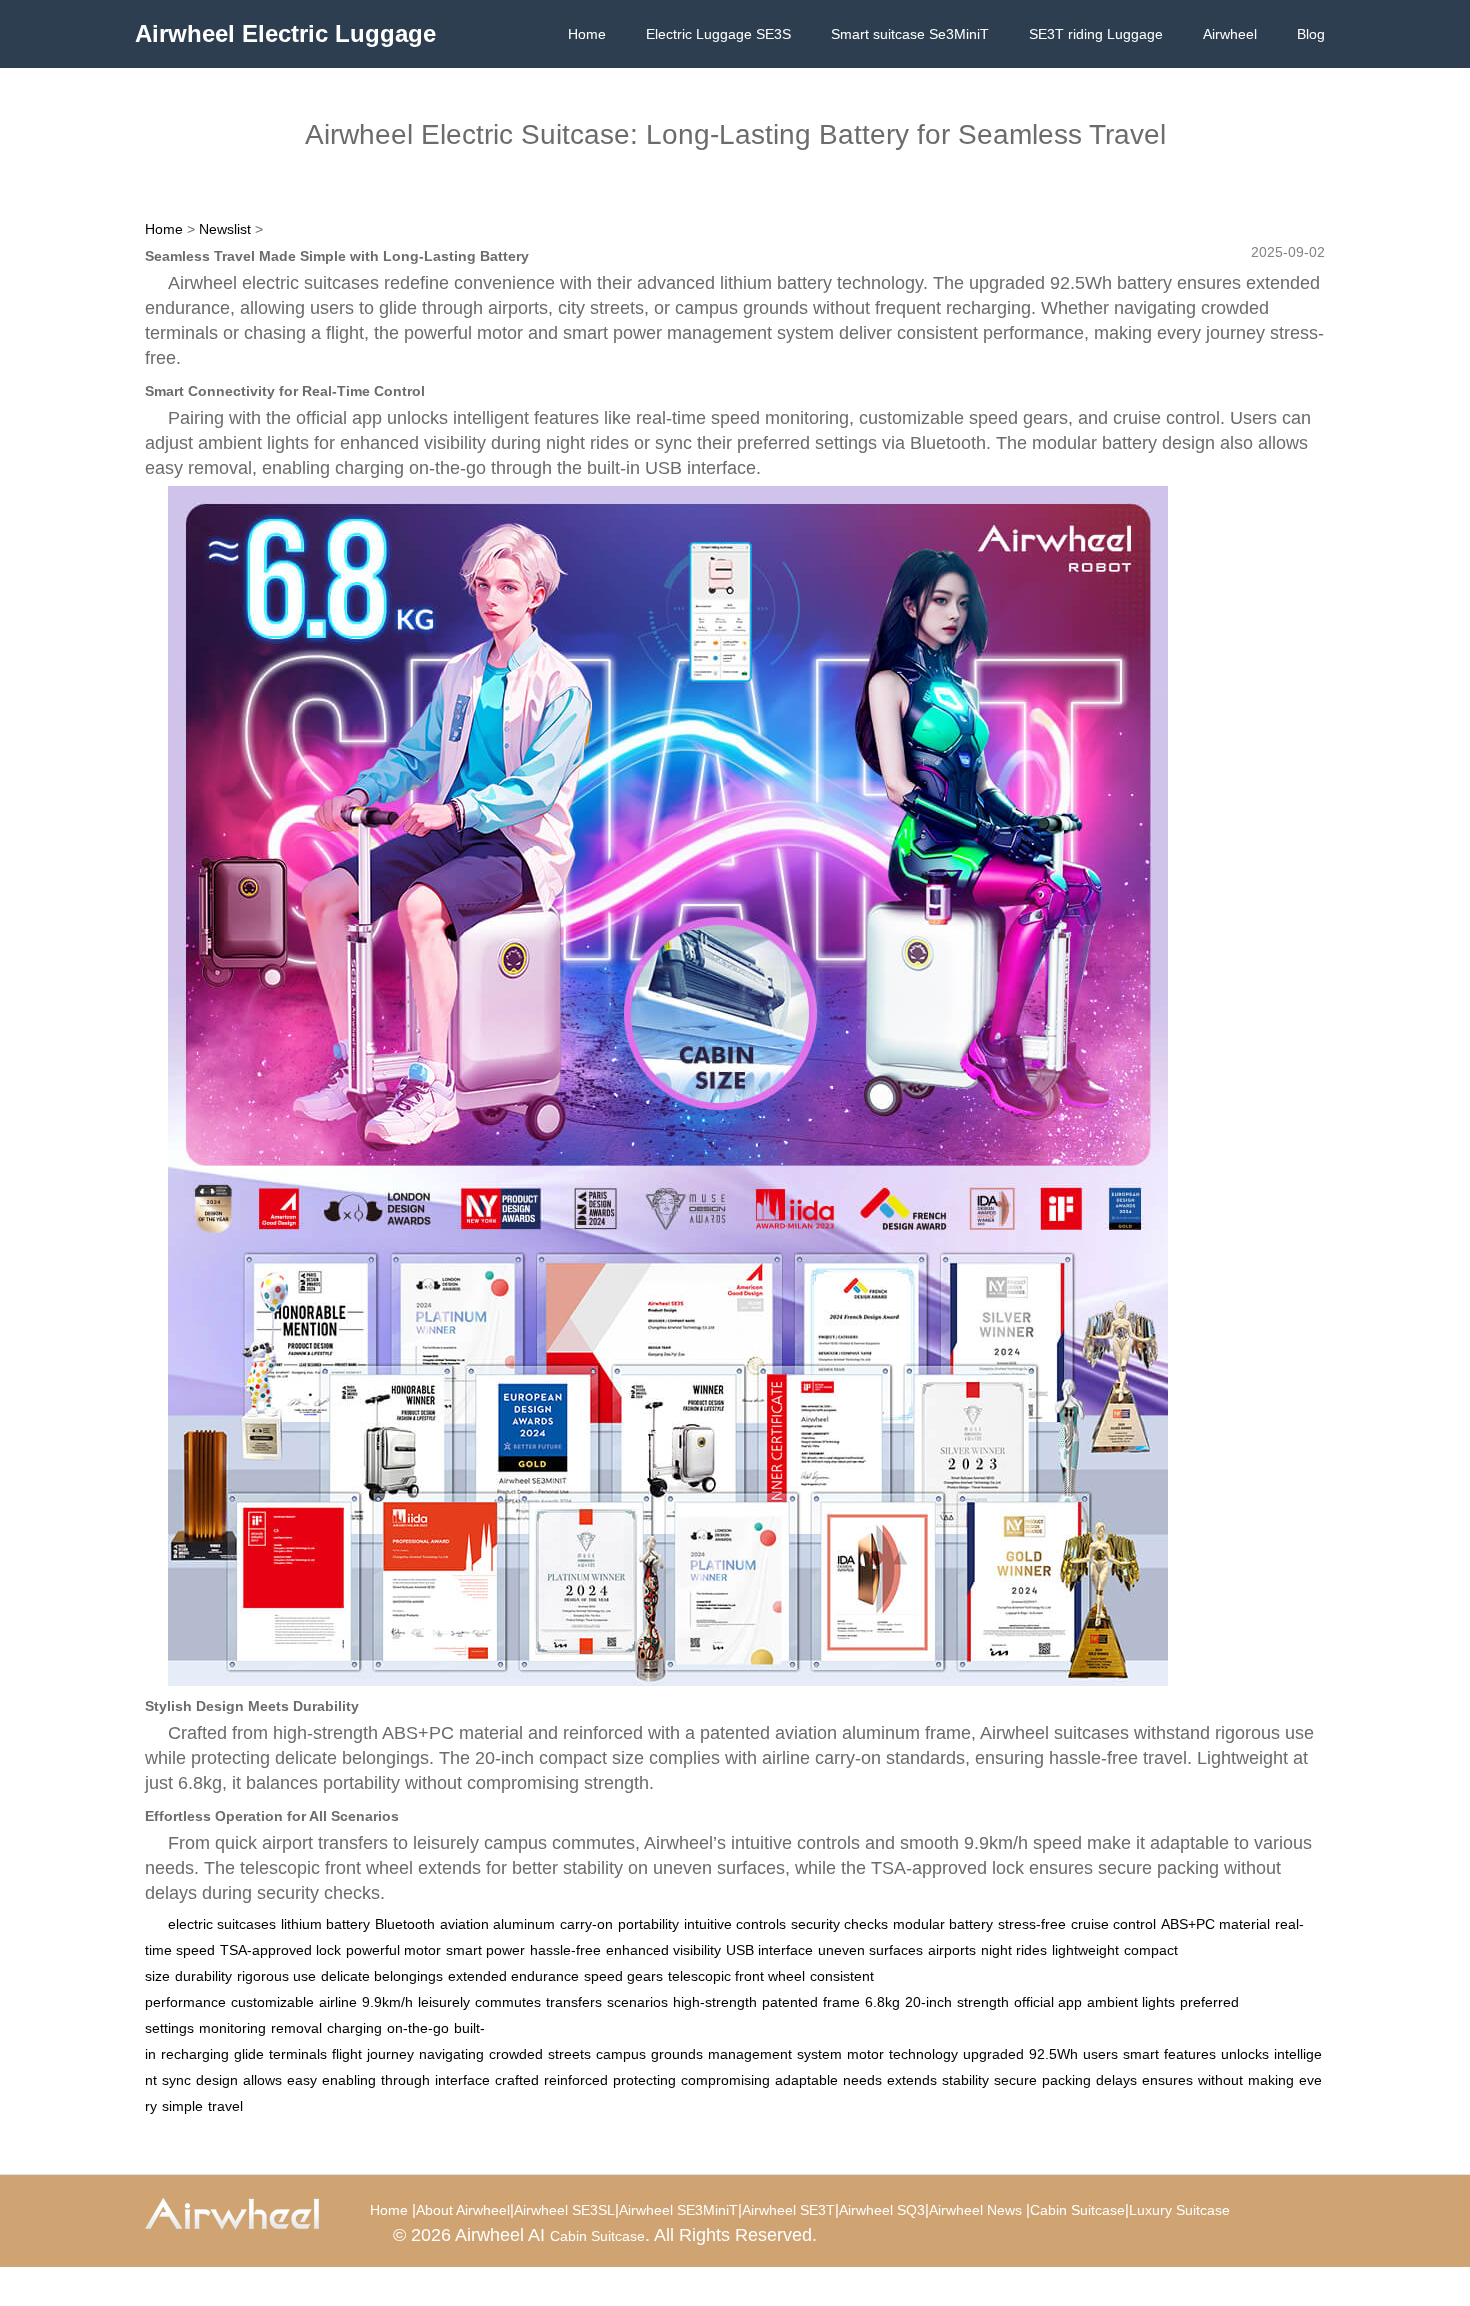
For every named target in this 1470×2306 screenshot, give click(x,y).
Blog (1311, 34)
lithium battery (325, 1924)
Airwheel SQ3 (882, 2210)
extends (912, 2080)
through (405, 2080)
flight (347, 2054)
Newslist (225, 229)
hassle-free (565, 1950)
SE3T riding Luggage (1096, 34)
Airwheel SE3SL (564, 2210)
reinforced (576, 2080)
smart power (485, 1950)
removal (296, 2028)
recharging (195, 2054)
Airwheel (1230, 34)
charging (354, 2028)
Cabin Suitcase (1077, 2210)
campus (621, 2054)
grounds (677, 2054)
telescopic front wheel (736, 1976)
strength (983, 2002)
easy (302, 2080)
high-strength (715, 2002)
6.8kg (882, 2002)
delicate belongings (382, 1976)
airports (952, 1950)
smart (1141, 2054)
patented (790, 2002)
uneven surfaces (870, 1950)
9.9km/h (387, 2002)
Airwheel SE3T (788, 2210)
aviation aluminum (497, 1924)
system (819, 2054)
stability (965, 2080)
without (1220, 2080)
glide (249, 2054)
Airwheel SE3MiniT (678, 2210)
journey (390, 2054)
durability (203, 1976)
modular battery (943, 1924)
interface (462, 2080)
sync (176, 2080)
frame (841, 2002)
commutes (508, 2002)
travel (225, 2106)
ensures (1167, 2080)
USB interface (769, 1950)
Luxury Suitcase (1179, 2210)
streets (569, 2054)
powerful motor (393, 1950)
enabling (349, 2080)
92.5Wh (1053, 2054)
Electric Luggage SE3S (718, 34)
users (1100, 2054)
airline (338, 2002)
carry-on (586, 1924)
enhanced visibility (663, 1950)
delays (1116, 2080)
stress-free (1032, 1924)
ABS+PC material (1215, 1924)
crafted (517, 2080)
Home (587, 34)
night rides (1014, 1950)
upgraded (993, 2054)
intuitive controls (735, 1924)
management (750, 2054)
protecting (644, 2080)
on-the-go (418, 2028)
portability (648, 1924)
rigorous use (276, 1976)
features (1190, 2054)
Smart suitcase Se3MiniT (910, 34)
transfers (574, 2002)
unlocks (1245, 2054)
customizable (272, 2002)
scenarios (637, 2002)
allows (262, 2080)
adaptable (806, 2080)
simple (182, 2106)
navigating (451, 2054)
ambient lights (1131, 2002)
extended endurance (513, 1976)
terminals (298, 2054)
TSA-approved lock (280, 1950)
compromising (725, 2080)
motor (865, 2054)
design (217, 2080)
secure (1015, 2080)
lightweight (1085, 1950)
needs (862, 2080)
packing (1066, 2080)
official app (1048, 2002)
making (1271, 2080)
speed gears (623, 1976)
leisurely (444, 2002)
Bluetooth (405, 1924)
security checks (839, 1924)
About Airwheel (463, 2210)
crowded (516, 2054)
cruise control (1113, 1924)
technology (923, 2054)
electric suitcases (222, 1924)
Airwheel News (975, 2210)
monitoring (232, 2028)
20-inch (928, 2002)
